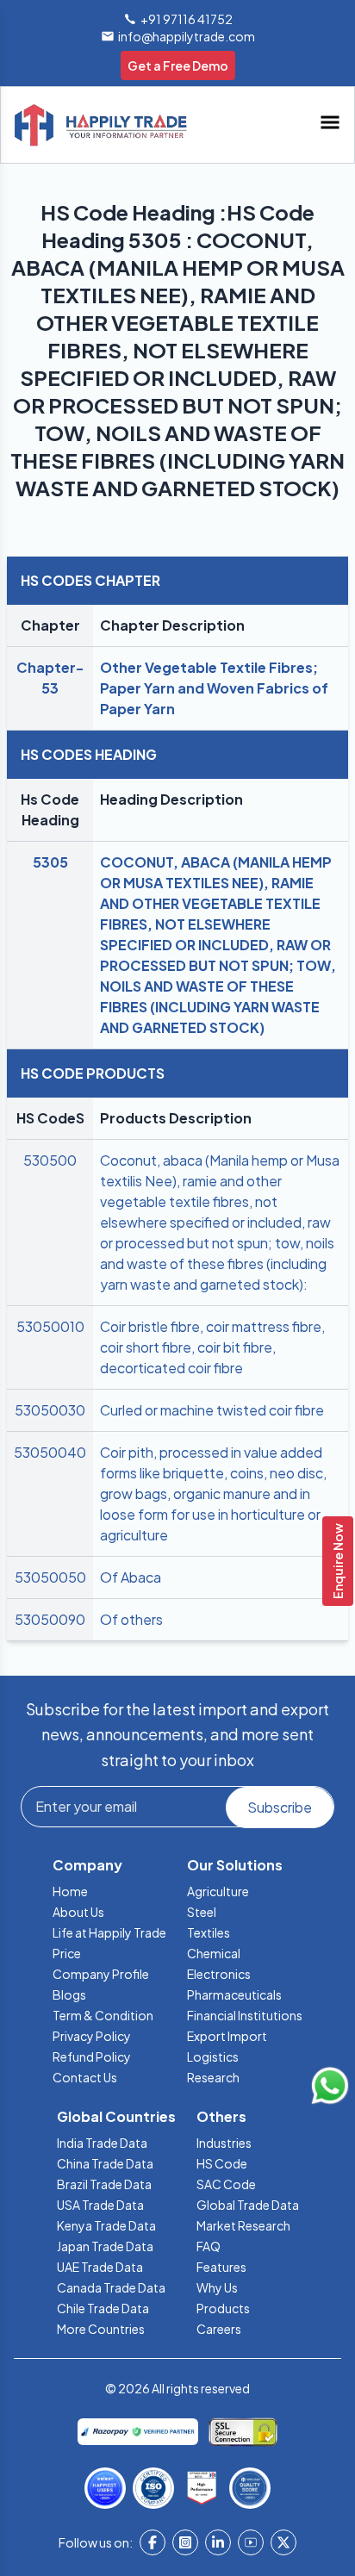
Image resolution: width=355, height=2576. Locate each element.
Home (70, 1891)
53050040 (50, 1452)
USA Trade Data (100, 2205)
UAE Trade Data (100, 2267)
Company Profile (101, 1974)
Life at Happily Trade (109, 1932)
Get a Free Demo (178, 65)
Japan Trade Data (105, 2246)
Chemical (214, 1953)
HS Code (222, 2163)
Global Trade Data (248, 2205)
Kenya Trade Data (106, 2225)
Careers (219, 2329)
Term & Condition (103, 2015)
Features (221, 2267)
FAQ (209, 2246)
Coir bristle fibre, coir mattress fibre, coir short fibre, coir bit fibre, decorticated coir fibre (212, 1347)
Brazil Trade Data (104, 2184)
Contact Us (85, 2077)
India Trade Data (102, 2143)
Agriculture (218, 1891)
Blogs (69, 1994)
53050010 (50, 1326)
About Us (78, 1912)
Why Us (217, 2287)
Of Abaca (131, 1577)
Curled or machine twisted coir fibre (212, 1410)
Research (213, 2077)
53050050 (50, 1577)
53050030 (50, 1410)
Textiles (209, 1932)
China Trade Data (105, 2163)
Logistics (213, 2056)
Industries (224, 2143)
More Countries (101, 2329)
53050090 (50, 1619)
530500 (50, 1160)
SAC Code (226, 2184)
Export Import (227, 2036)
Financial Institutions (245, 2015)
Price (67, 1953)
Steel (202, 1912)
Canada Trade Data (111, 2287)
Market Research (243, 2225)
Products (223, 2308)
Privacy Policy (92, 2036)
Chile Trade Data (103, 2308)
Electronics (219, 1974)
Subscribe (280, 1807)
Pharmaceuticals (234, 1994)
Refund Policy (92, 2056)
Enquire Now (338, 1561)
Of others (131, 1619)
